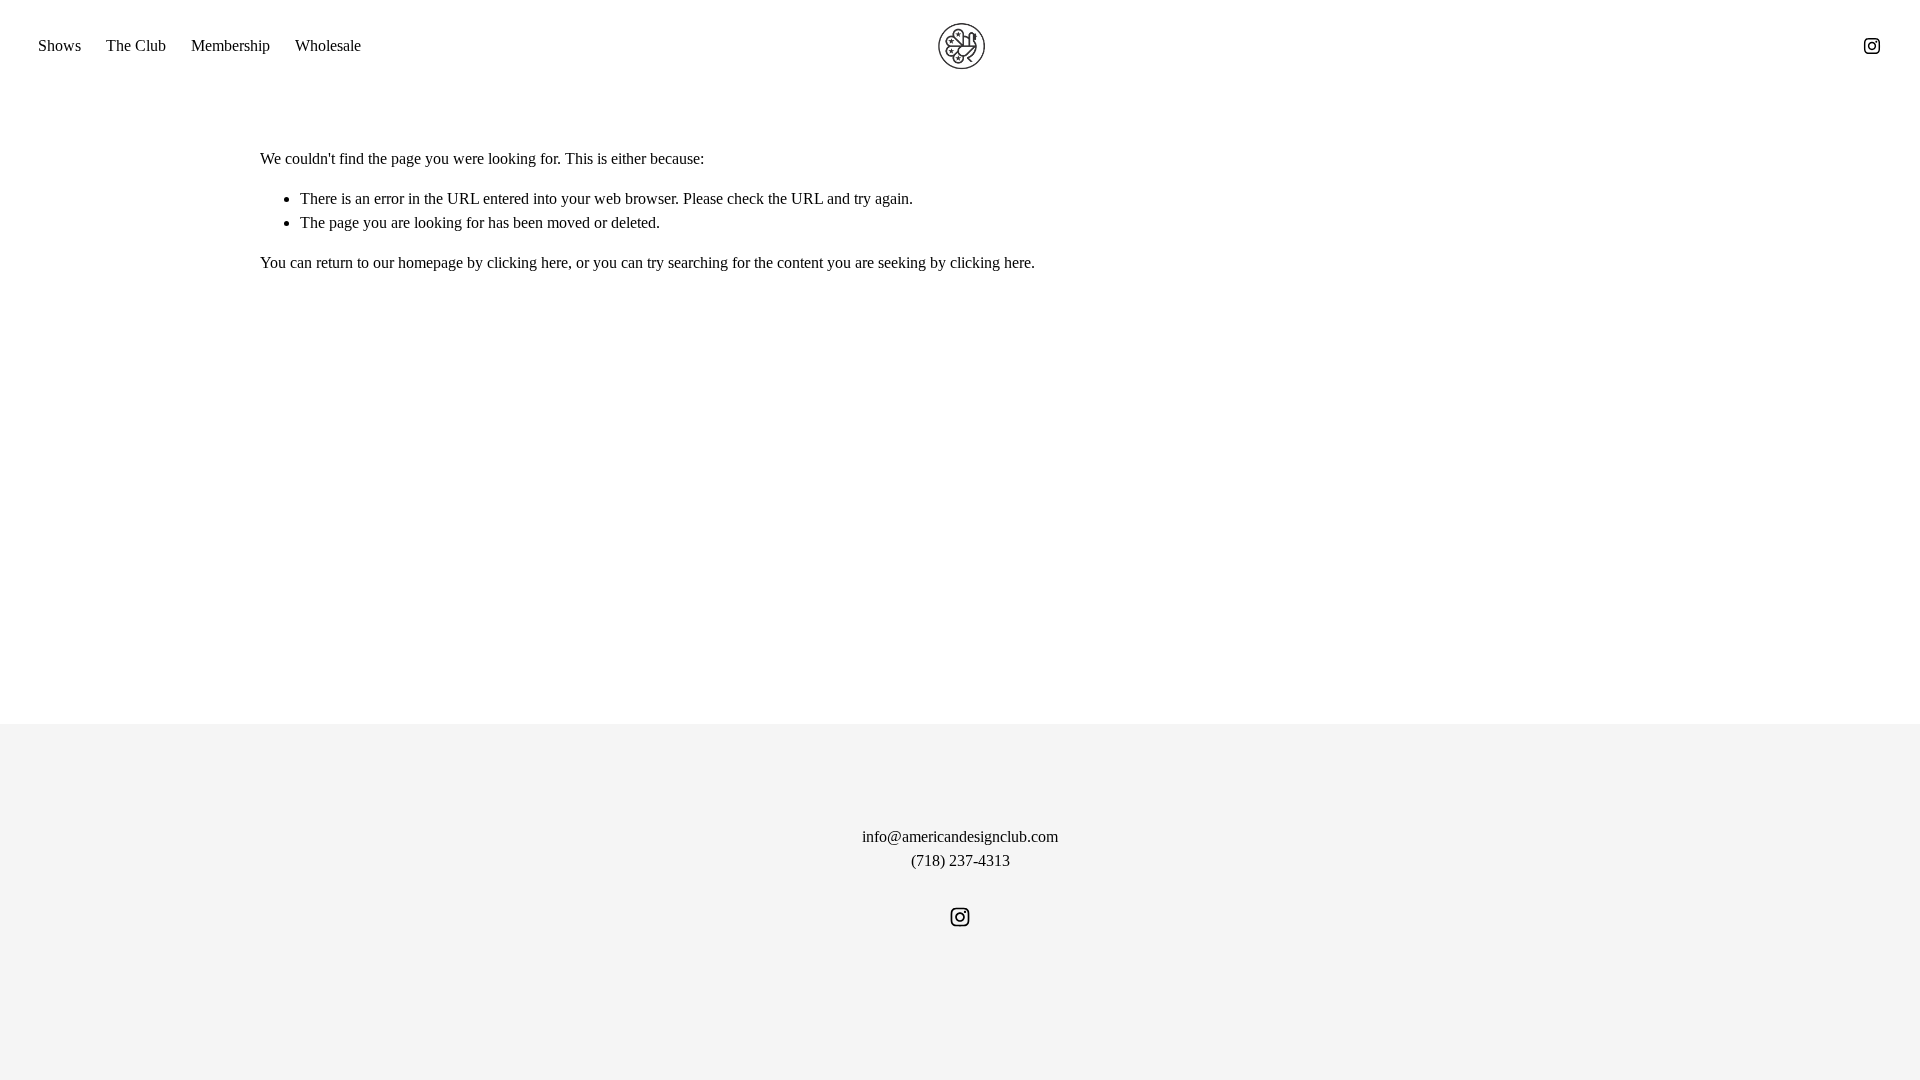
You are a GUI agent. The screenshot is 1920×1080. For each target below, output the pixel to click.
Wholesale (328, 45)
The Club (136, 45)
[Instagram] (1872, 46)
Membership (230, 45)
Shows (59, 45)
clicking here (527, 262)
